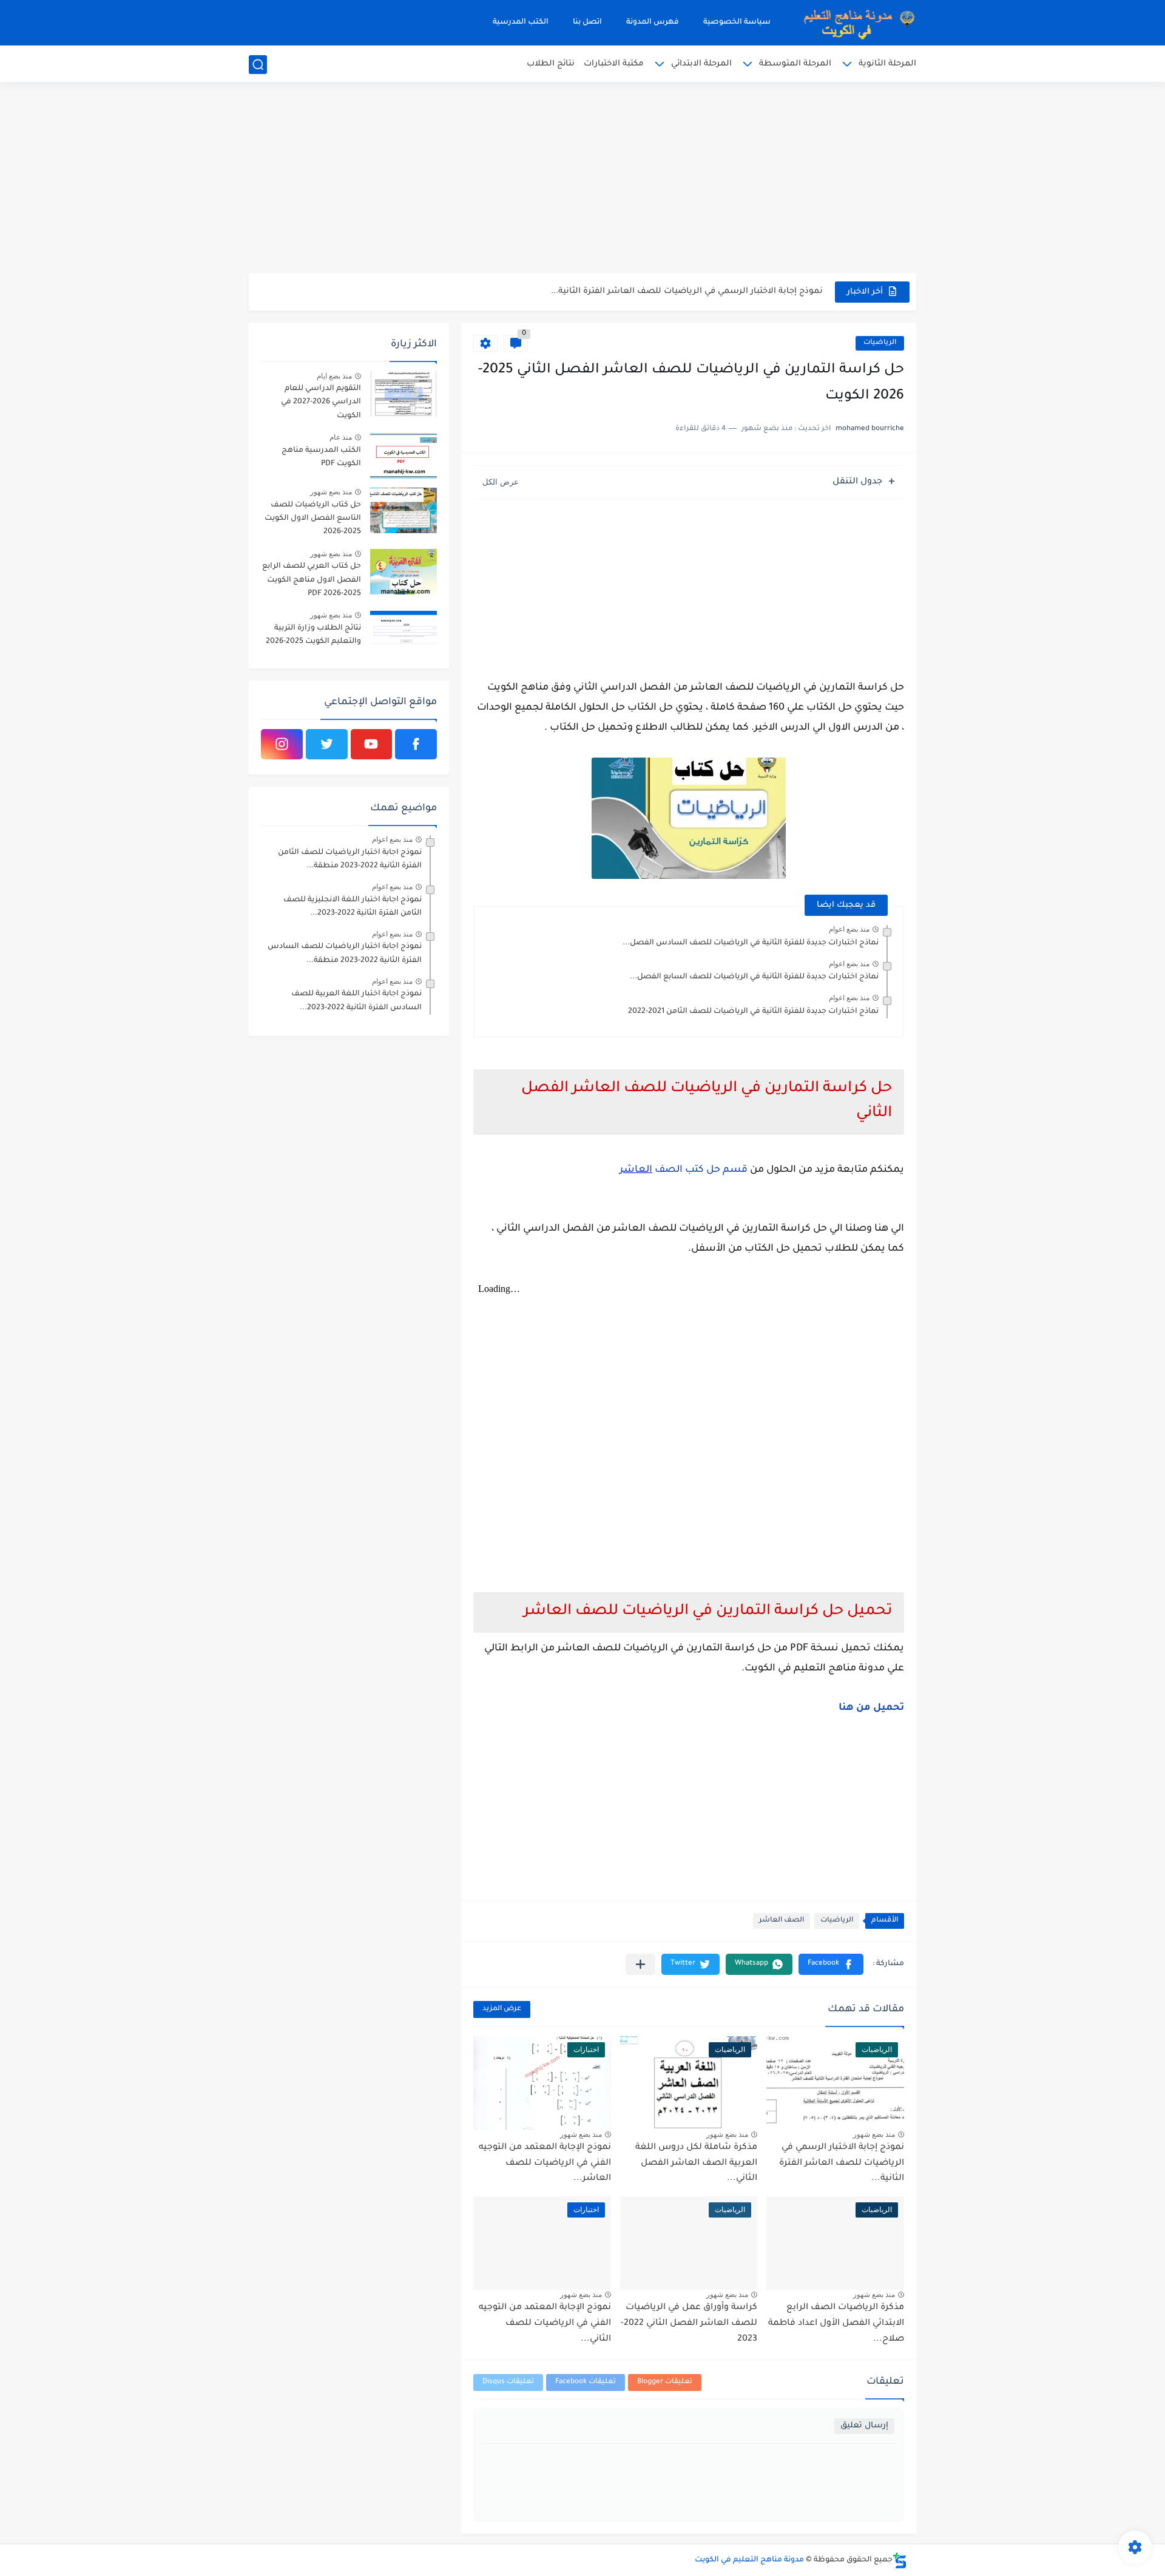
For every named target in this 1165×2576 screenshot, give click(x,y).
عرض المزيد (502, 2009)
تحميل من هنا (871, 1708)
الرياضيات (880, 343)
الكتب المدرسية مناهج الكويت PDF (321, 457)
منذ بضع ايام (334, 376)
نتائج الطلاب (551, 64)
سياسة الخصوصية (737, 22)
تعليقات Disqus (508, 2382)
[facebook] (416, 744)
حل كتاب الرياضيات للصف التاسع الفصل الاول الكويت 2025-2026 (313, 519)
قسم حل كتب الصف (700, 1170)
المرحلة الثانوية (887, 64)
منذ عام (341, 437)
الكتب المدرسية (521, 22)
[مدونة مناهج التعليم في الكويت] (856, 23)
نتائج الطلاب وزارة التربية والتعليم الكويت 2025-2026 (313, 635)
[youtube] (372, 744)
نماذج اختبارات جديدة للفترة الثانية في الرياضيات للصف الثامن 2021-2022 (753, 1012)
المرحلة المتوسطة (795, 64)
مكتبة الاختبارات (614, 64)
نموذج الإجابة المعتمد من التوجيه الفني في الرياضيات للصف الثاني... (545, 2323)
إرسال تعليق (864, 2426)
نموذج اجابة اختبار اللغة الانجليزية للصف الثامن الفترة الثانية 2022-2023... (353, 907)
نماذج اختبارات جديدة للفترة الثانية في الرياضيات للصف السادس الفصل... (751, 943)
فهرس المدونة (653, 22)
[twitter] (327, 744)
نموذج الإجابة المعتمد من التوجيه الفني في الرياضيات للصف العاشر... (545, 2163)
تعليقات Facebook (586, 2382)
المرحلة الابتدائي (701, 64)
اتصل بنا (587, 22)
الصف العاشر (782, 1921)
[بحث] (258, 65)
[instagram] (282, 744)
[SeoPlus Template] (900, 2561)
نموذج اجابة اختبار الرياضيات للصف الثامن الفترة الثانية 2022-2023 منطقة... (350, 859)
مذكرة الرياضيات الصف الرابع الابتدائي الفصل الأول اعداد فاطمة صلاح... (836, 2323)
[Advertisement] (582, 179)
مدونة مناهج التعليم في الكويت (749, 2560)
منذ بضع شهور (874, 2134)
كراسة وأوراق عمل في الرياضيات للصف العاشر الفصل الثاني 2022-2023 (689, 2323)
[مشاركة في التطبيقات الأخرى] (640, 1964)
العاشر (636, 1170)
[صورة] (404, 394)
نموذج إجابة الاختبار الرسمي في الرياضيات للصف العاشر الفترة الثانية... (842, 2163)
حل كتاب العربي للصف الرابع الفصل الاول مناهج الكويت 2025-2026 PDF (312, 580)
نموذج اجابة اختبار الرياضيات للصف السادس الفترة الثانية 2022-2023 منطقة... (345, 953)
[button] (831, 1964)
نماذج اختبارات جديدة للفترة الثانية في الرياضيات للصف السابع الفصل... (754, 977)
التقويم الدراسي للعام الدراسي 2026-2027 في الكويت (321, 402)
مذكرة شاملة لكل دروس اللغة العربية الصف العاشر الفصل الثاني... (696, 2163)
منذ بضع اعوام (849, 929)
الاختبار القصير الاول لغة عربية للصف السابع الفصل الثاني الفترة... (696, 291)
